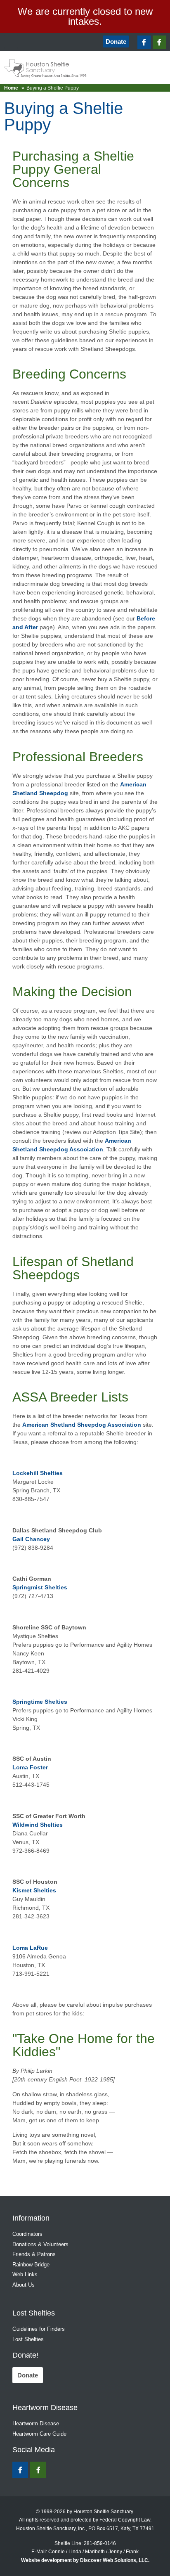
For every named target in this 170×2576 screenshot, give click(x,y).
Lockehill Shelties (38, 1473)
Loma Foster (30, 1767)
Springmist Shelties (40, 1587)
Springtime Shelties (40, 1702)
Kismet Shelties (34, 1890)
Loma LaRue (30, 1948)
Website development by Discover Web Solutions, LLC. (85, 2560)
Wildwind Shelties (38, 1825)
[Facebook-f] (144, 42)
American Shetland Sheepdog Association (82, 1425)
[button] (11, 42)
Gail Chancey (31, 1539)
